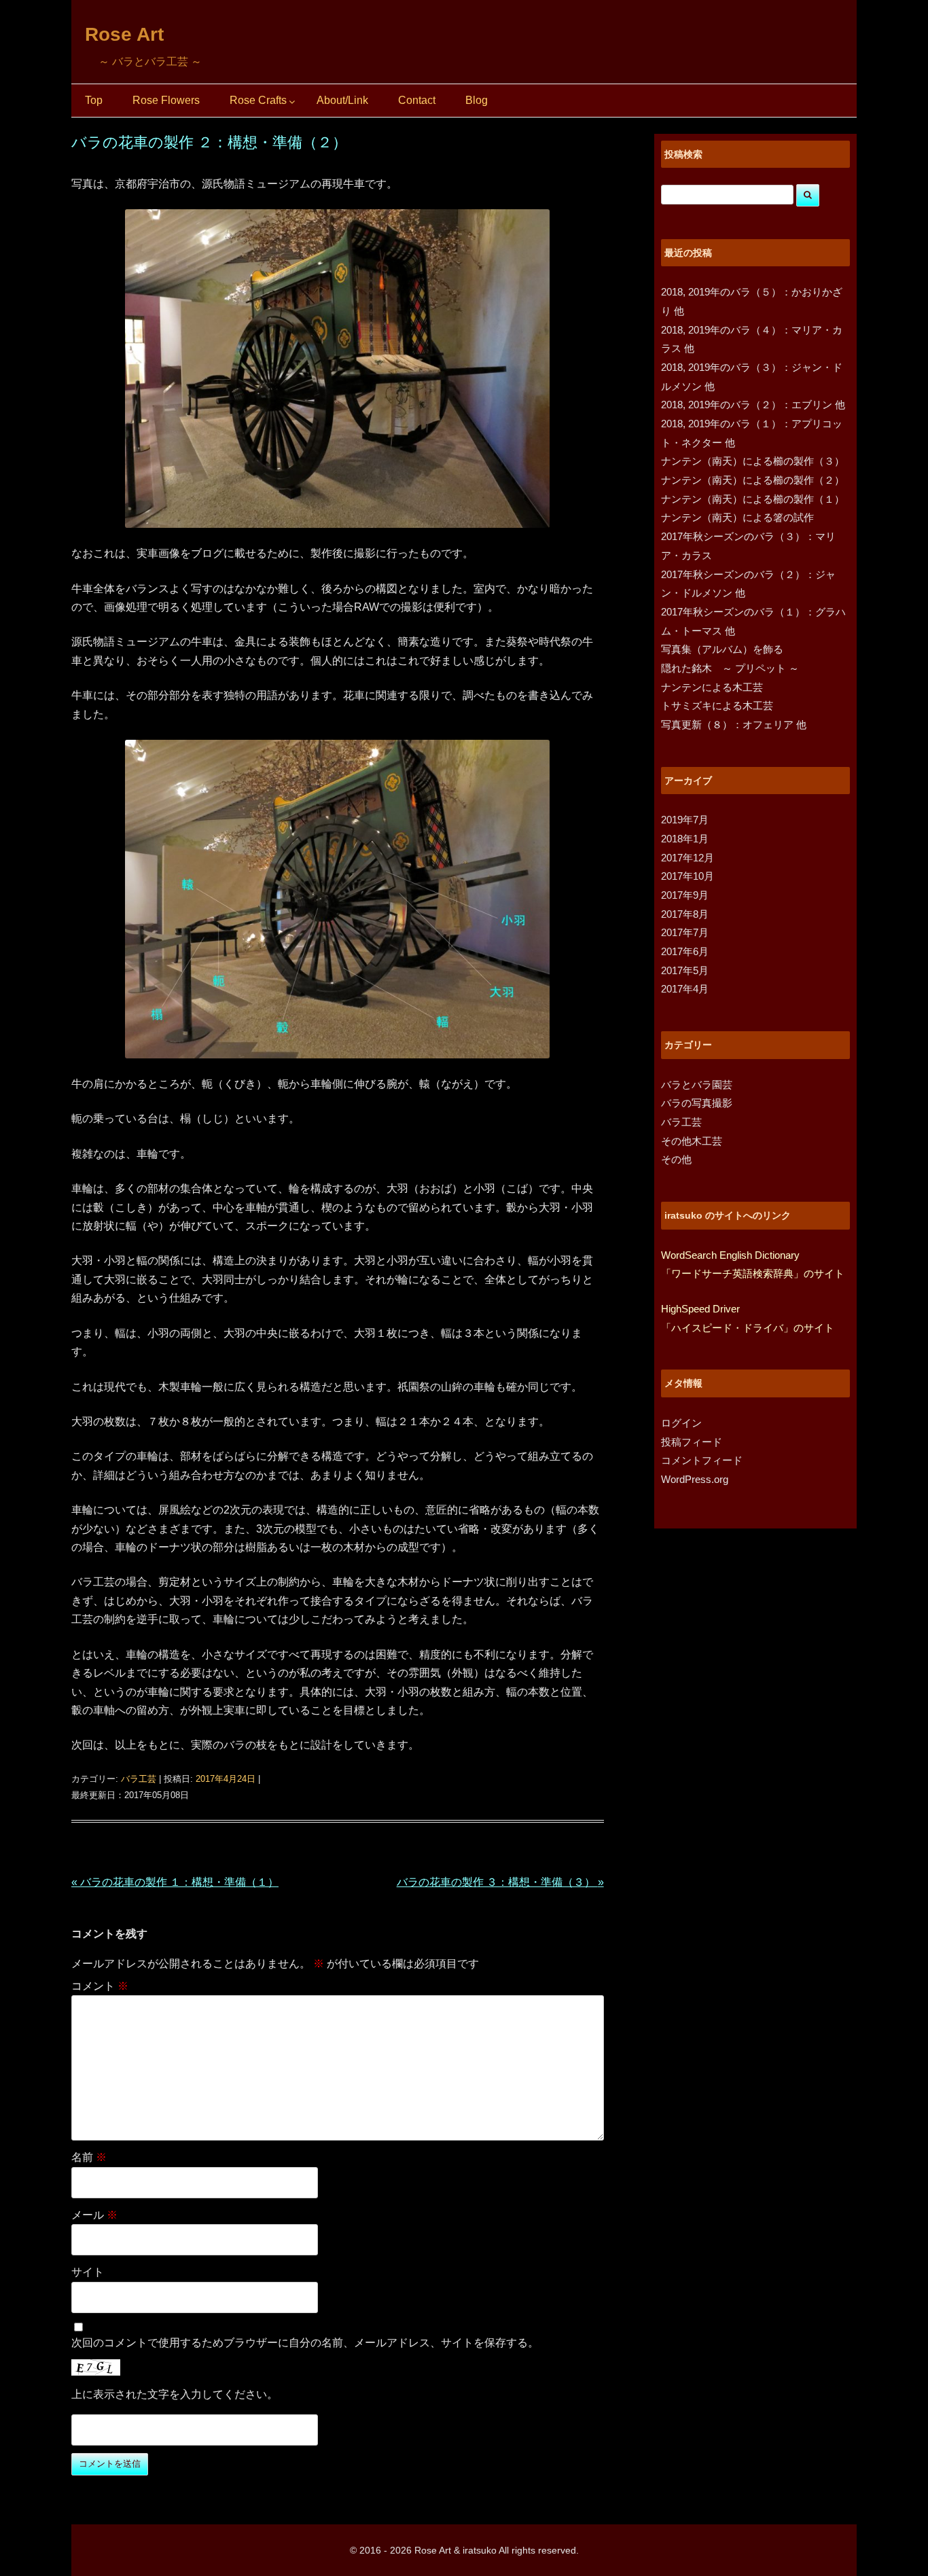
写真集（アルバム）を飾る (722, 649)
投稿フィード (692, 1442)
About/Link (342, 100)
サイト (88, 2272)
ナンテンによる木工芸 (712, 687)
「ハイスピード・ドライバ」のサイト (748, 1328)
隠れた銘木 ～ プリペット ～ (730, 668)
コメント (100, 1986)
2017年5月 (685, 970)
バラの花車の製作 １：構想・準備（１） (175, 1882)
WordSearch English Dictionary (730, 1255)
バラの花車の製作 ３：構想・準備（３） (500, 1882)
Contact (417, 100)
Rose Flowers (166, 100)
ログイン (681, 1423)
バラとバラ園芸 (697, 1085)
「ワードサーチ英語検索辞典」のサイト (753, 1273)
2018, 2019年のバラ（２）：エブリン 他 (753, 405)
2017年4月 (685, 989)
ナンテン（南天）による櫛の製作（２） (753, 480)
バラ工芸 (139, 1779)
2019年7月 (685, 820)
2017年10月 (688, 876)
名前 (89, 2157)
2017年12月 (688, 858)
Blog (477, 100)
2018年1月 (685, 839)
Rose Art (124, 34)
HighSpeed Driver (700, 1309)
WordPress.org (695, 1479)
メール (94, 2215)
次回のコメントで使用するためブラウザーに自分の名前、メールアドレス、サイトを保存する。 (305, 2343)
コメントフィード (702, 1460)
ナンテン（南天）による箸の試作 (737, 517)
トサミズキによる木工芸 (717, 705)
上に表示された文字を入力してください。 (175, 2394)
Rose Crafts (258, 100)
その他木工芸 (692, 1141)
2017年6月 (685, 951)
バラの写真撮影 (697, 1103)
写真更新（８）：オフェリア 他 (734, 724)
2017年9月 (685, 895)
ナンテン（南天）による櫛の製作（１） (753, 499)
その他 (676, 1159)
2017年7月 (685, 932)
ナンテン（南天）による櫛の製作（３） (753, 461)
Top (94, 100)
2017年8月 (685, 914)
